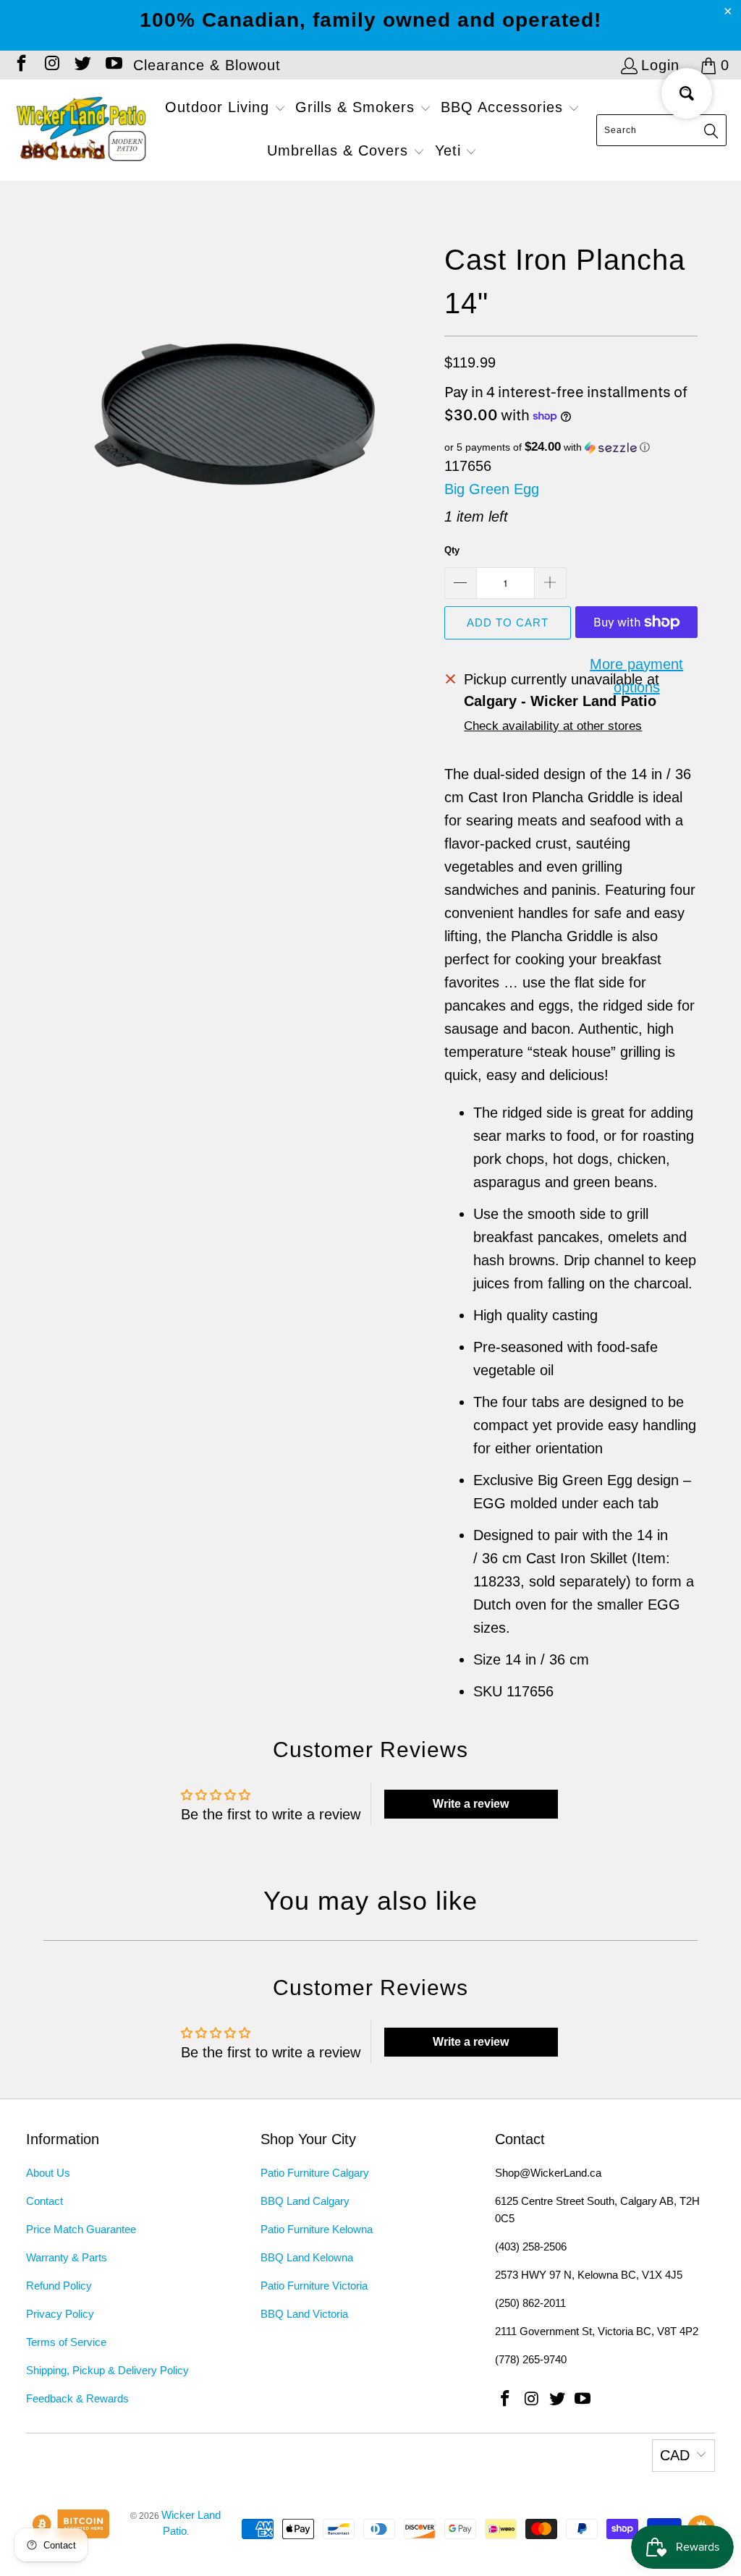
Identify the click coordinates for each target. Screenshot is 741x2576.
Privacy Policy (60, 2314)
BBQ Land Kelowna (307, 2257)
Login (660, 65)
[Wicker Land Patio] (81, 130)
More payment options (636, 676)
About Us (48, 2173)
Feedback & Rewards (77, 2398)
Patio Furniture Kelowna (317, 2229)
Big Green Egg (492, 489)
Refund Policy (59, 2286)
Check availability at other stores (553, 726)
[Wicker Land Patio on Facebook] (20, 65)
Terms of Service (66, 2342)
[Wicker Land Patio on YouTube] (112, 65)
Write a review (471, 1804)
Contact (45, 2201)
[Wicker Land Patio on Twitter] (82, 65)
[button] (225, 109)
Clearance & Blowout (207, 65)
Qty (452, 550)
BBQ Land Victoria (304, 2314)
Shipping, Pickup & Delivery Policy (107, 2370)
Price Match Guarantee (81, 2229)
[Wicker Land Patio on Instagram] (51, 65)
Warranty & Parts (67, 2257)
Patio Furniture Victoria (314, 2286)
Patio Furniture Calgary (315, 2173)
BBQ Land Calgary (305, 2201)
